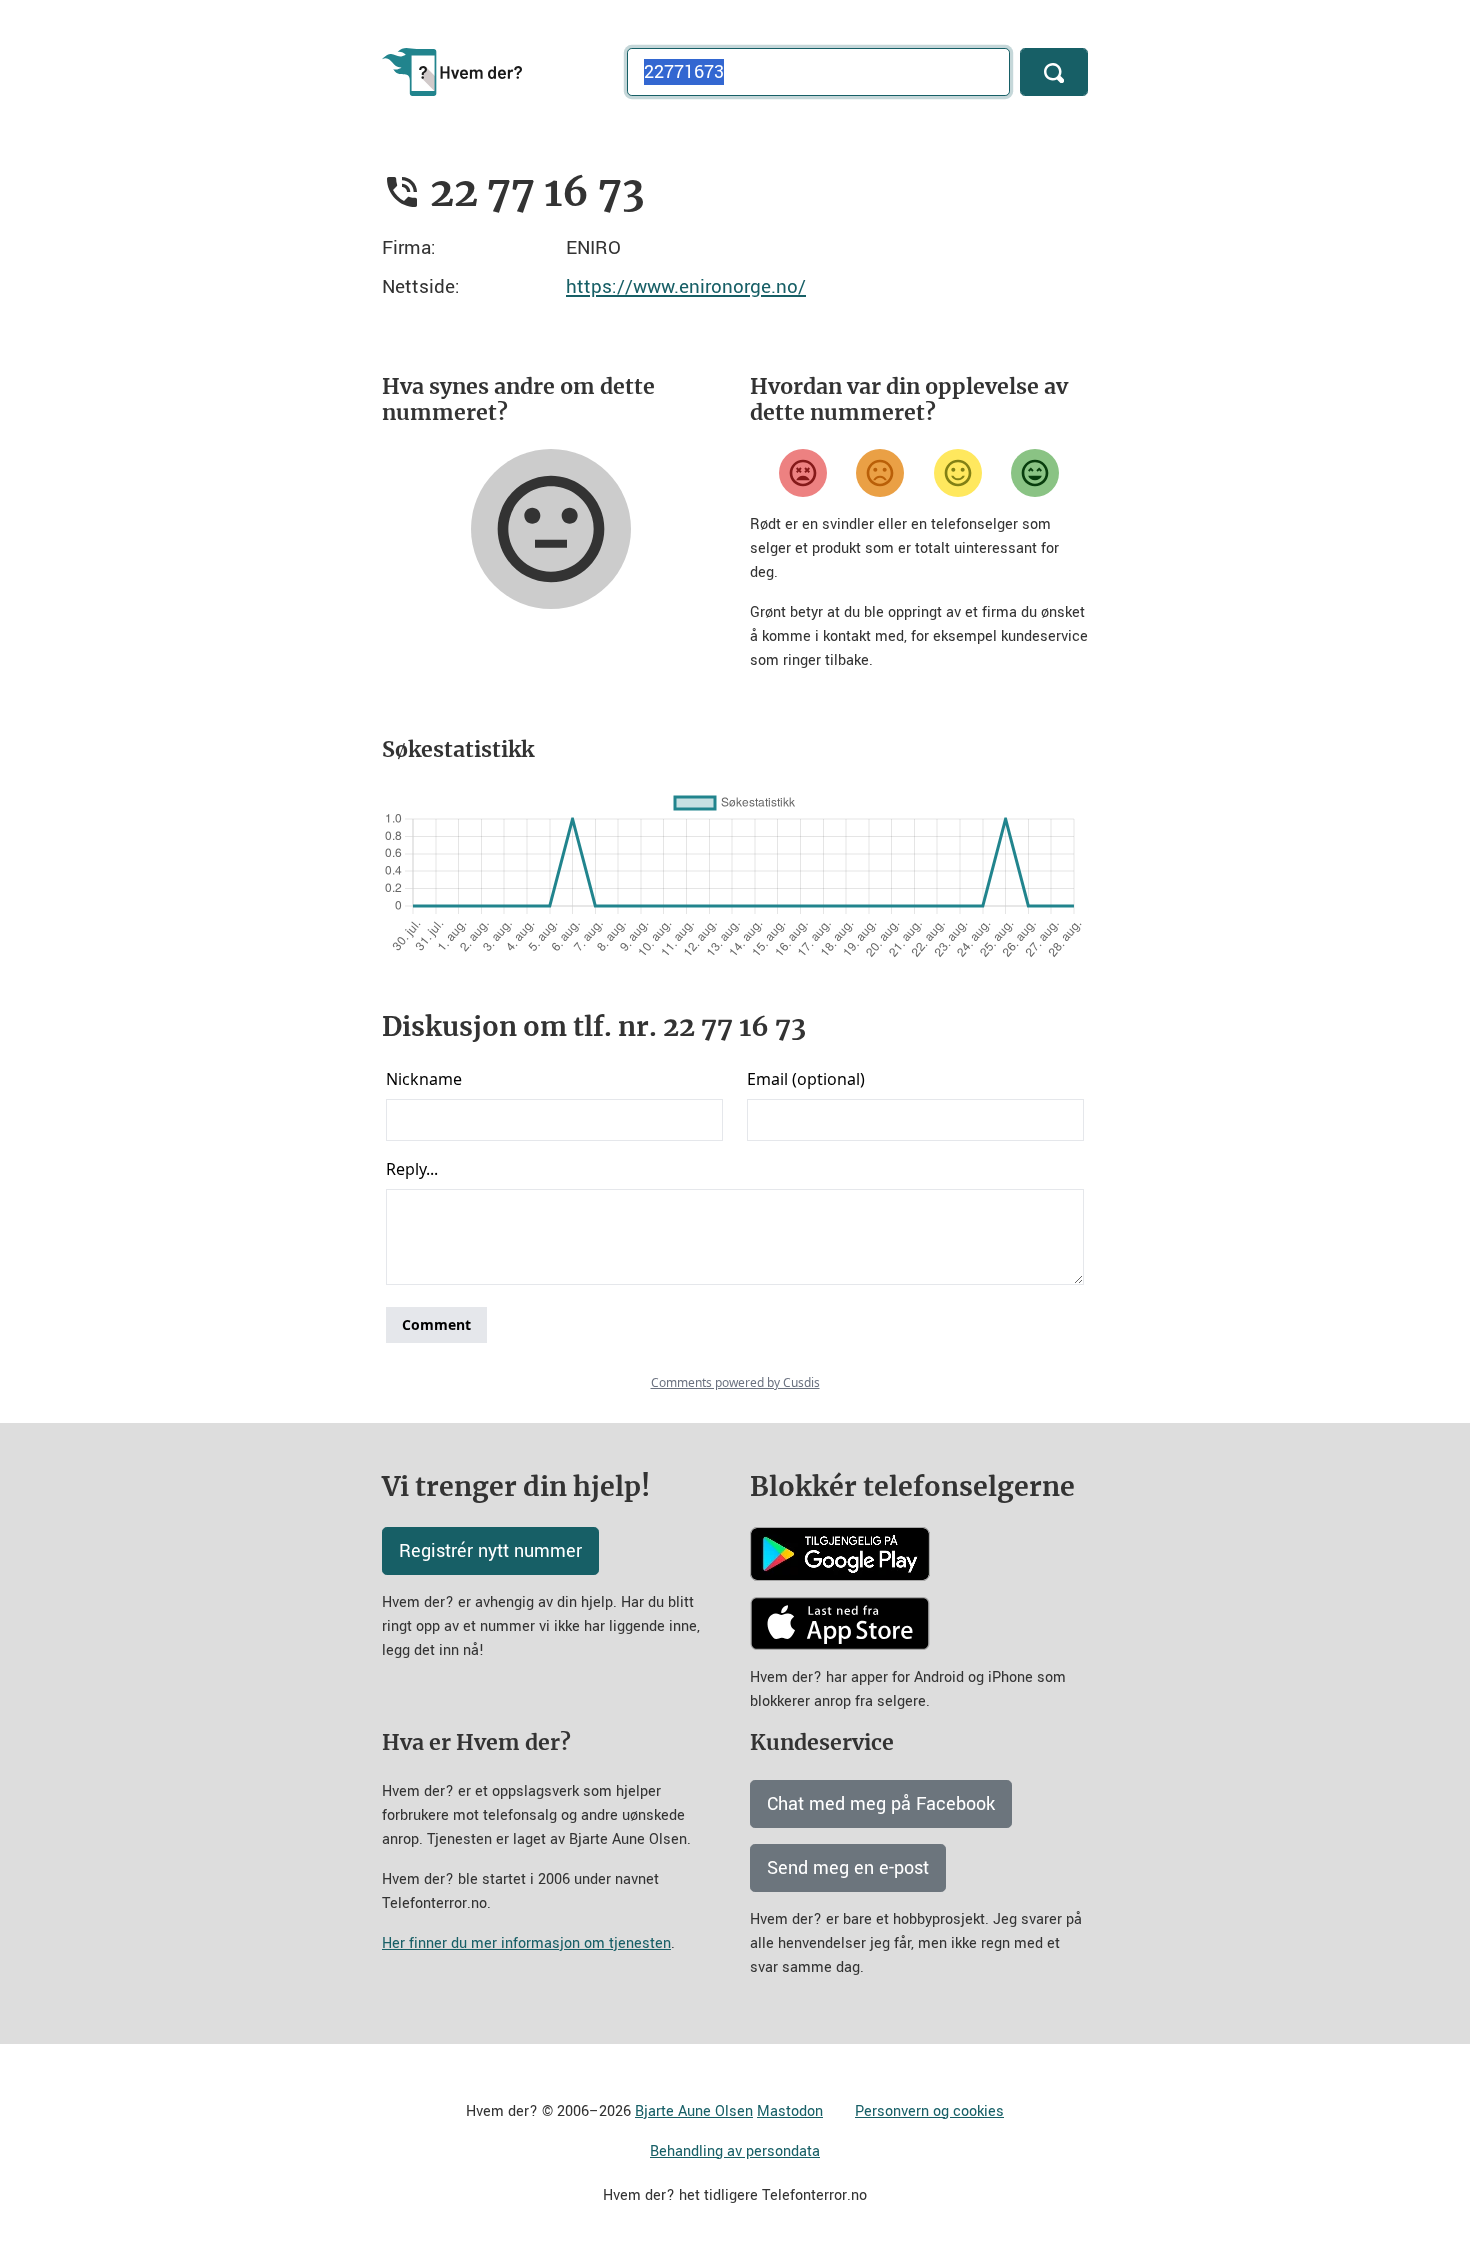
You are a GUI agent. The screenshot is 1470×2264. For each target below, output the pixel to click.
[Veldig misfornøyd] (803, 473)
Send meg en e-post (848, 1868)
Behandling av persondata (735, 2151)
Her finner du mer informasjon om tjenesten (526, 1943)
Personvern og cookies (929, 2111)
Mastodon (790, 2111)
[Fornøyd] (958, 473)
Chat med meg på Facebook (881, 1804)
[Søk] (1054, 72)
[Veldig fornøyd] (1035, 473)
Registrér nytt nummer (490, 1551)
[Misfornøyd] (880, 473)
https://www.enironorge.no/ (686, 286)
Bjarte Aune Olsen (694, 2111)
